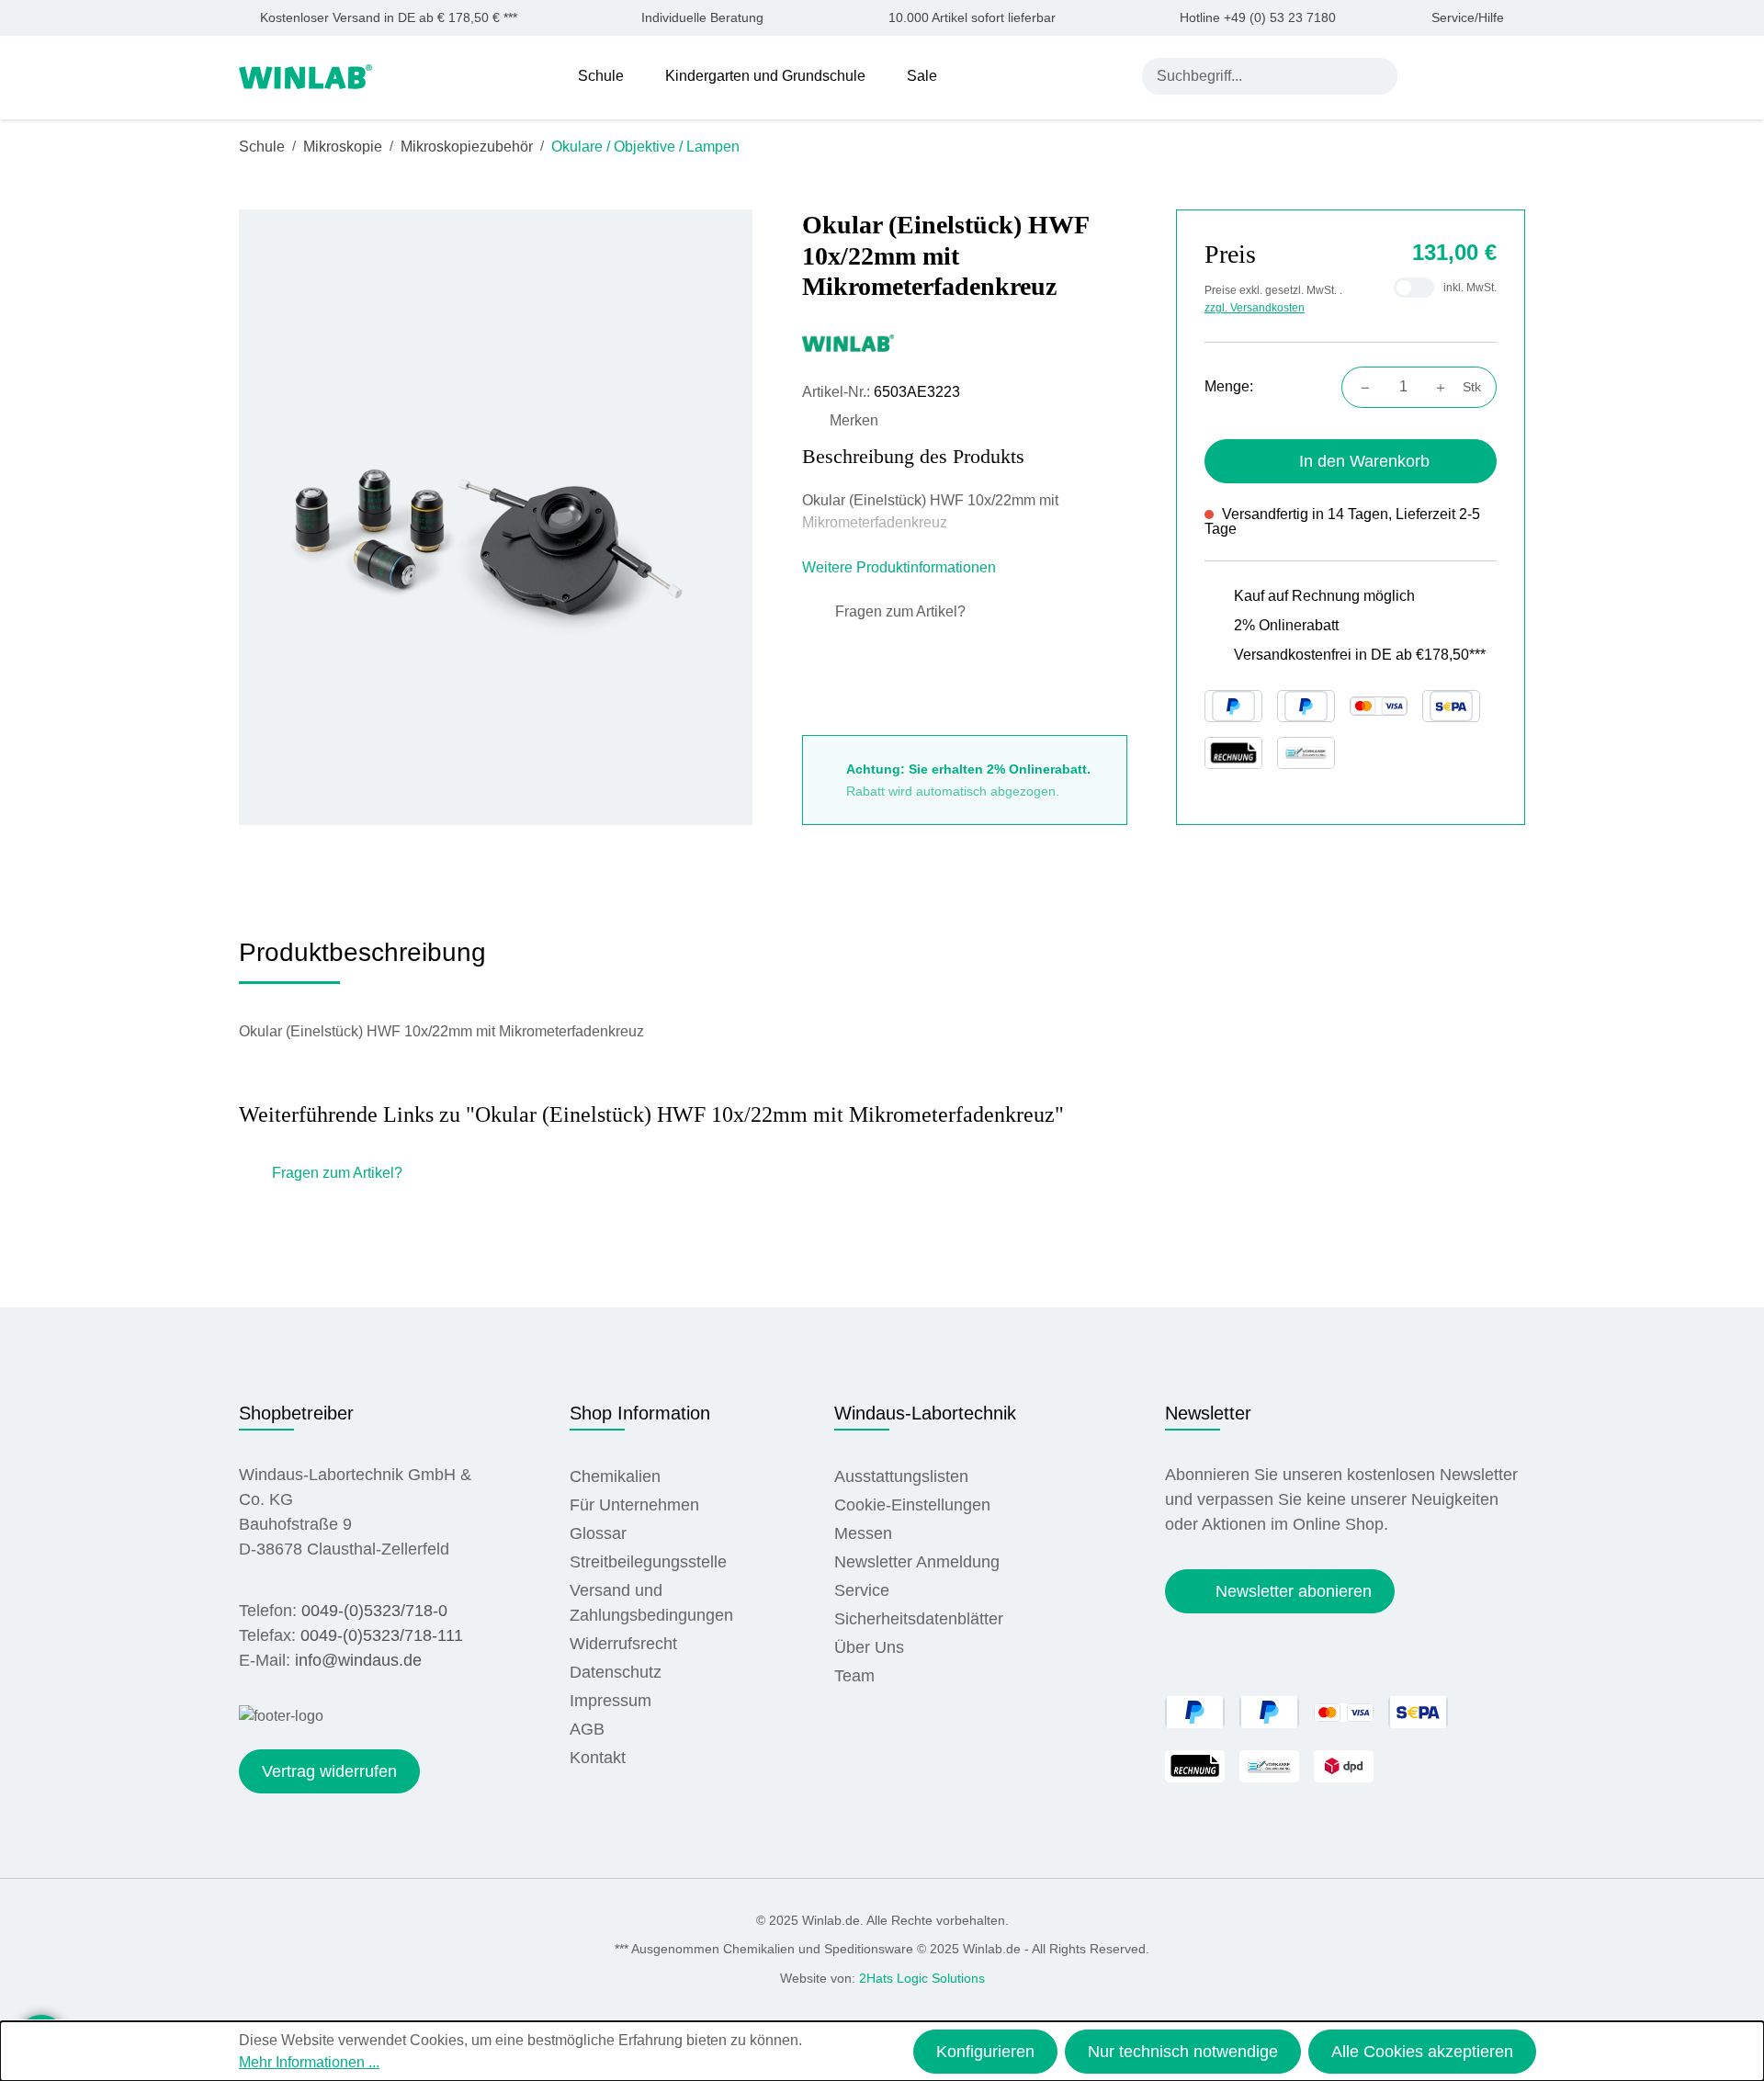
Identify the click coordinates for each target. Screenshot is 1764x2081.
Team (854, 1676)
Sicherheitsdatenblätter (919, 1619)
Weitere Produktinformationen (901, 567)
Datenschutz (616, 1672)
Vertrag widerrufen (329, 1771)
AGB (587, 1729)
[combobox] (1252, 76)
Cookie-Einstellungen (912, 1505)
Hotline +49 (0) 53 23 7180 (1258, 18)
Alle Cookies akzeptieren (1422, 2052)
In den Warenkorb (1364, 461)
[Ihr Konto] (1429, 75)
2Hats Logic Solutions (922, 1978)
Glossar (598, 1533)
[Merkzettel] (1472, 75)
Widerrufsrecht (623, 1644)
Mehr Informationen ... (309, 2062)
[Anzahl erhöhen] (1446, 387)
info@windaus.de (358, 1660)
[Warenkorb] (1514, 75)
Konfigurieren (985, 2052)
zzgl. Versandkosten (1255, 308)
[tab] (362, 960)
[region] (496, 517)
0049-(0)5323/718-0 (374, 1611)
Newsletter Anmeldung (917, 1562)
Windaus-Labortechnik (925, 1413)
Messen (863, 1533)
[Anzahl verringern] (1360, 387)
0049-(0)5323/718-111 (382, 1635)
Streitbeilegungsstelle (648, 1562)
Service (862, 1590)
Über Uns (869, 1647)
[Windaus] (965, 343)
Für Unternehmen (634, 1505)
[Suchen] (1379, 76)
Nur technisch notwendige (1183, 2052)
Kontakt (598, 1758)
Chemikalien (615, 1476)
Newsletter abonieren (1294, 1591)
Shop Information (640, 1413)
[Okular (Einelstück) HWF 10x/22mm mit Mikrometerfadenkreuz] (496, 517)
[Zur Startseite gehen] (305, 75)
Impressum (611, 1701)
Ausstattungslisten (901, 1476)
